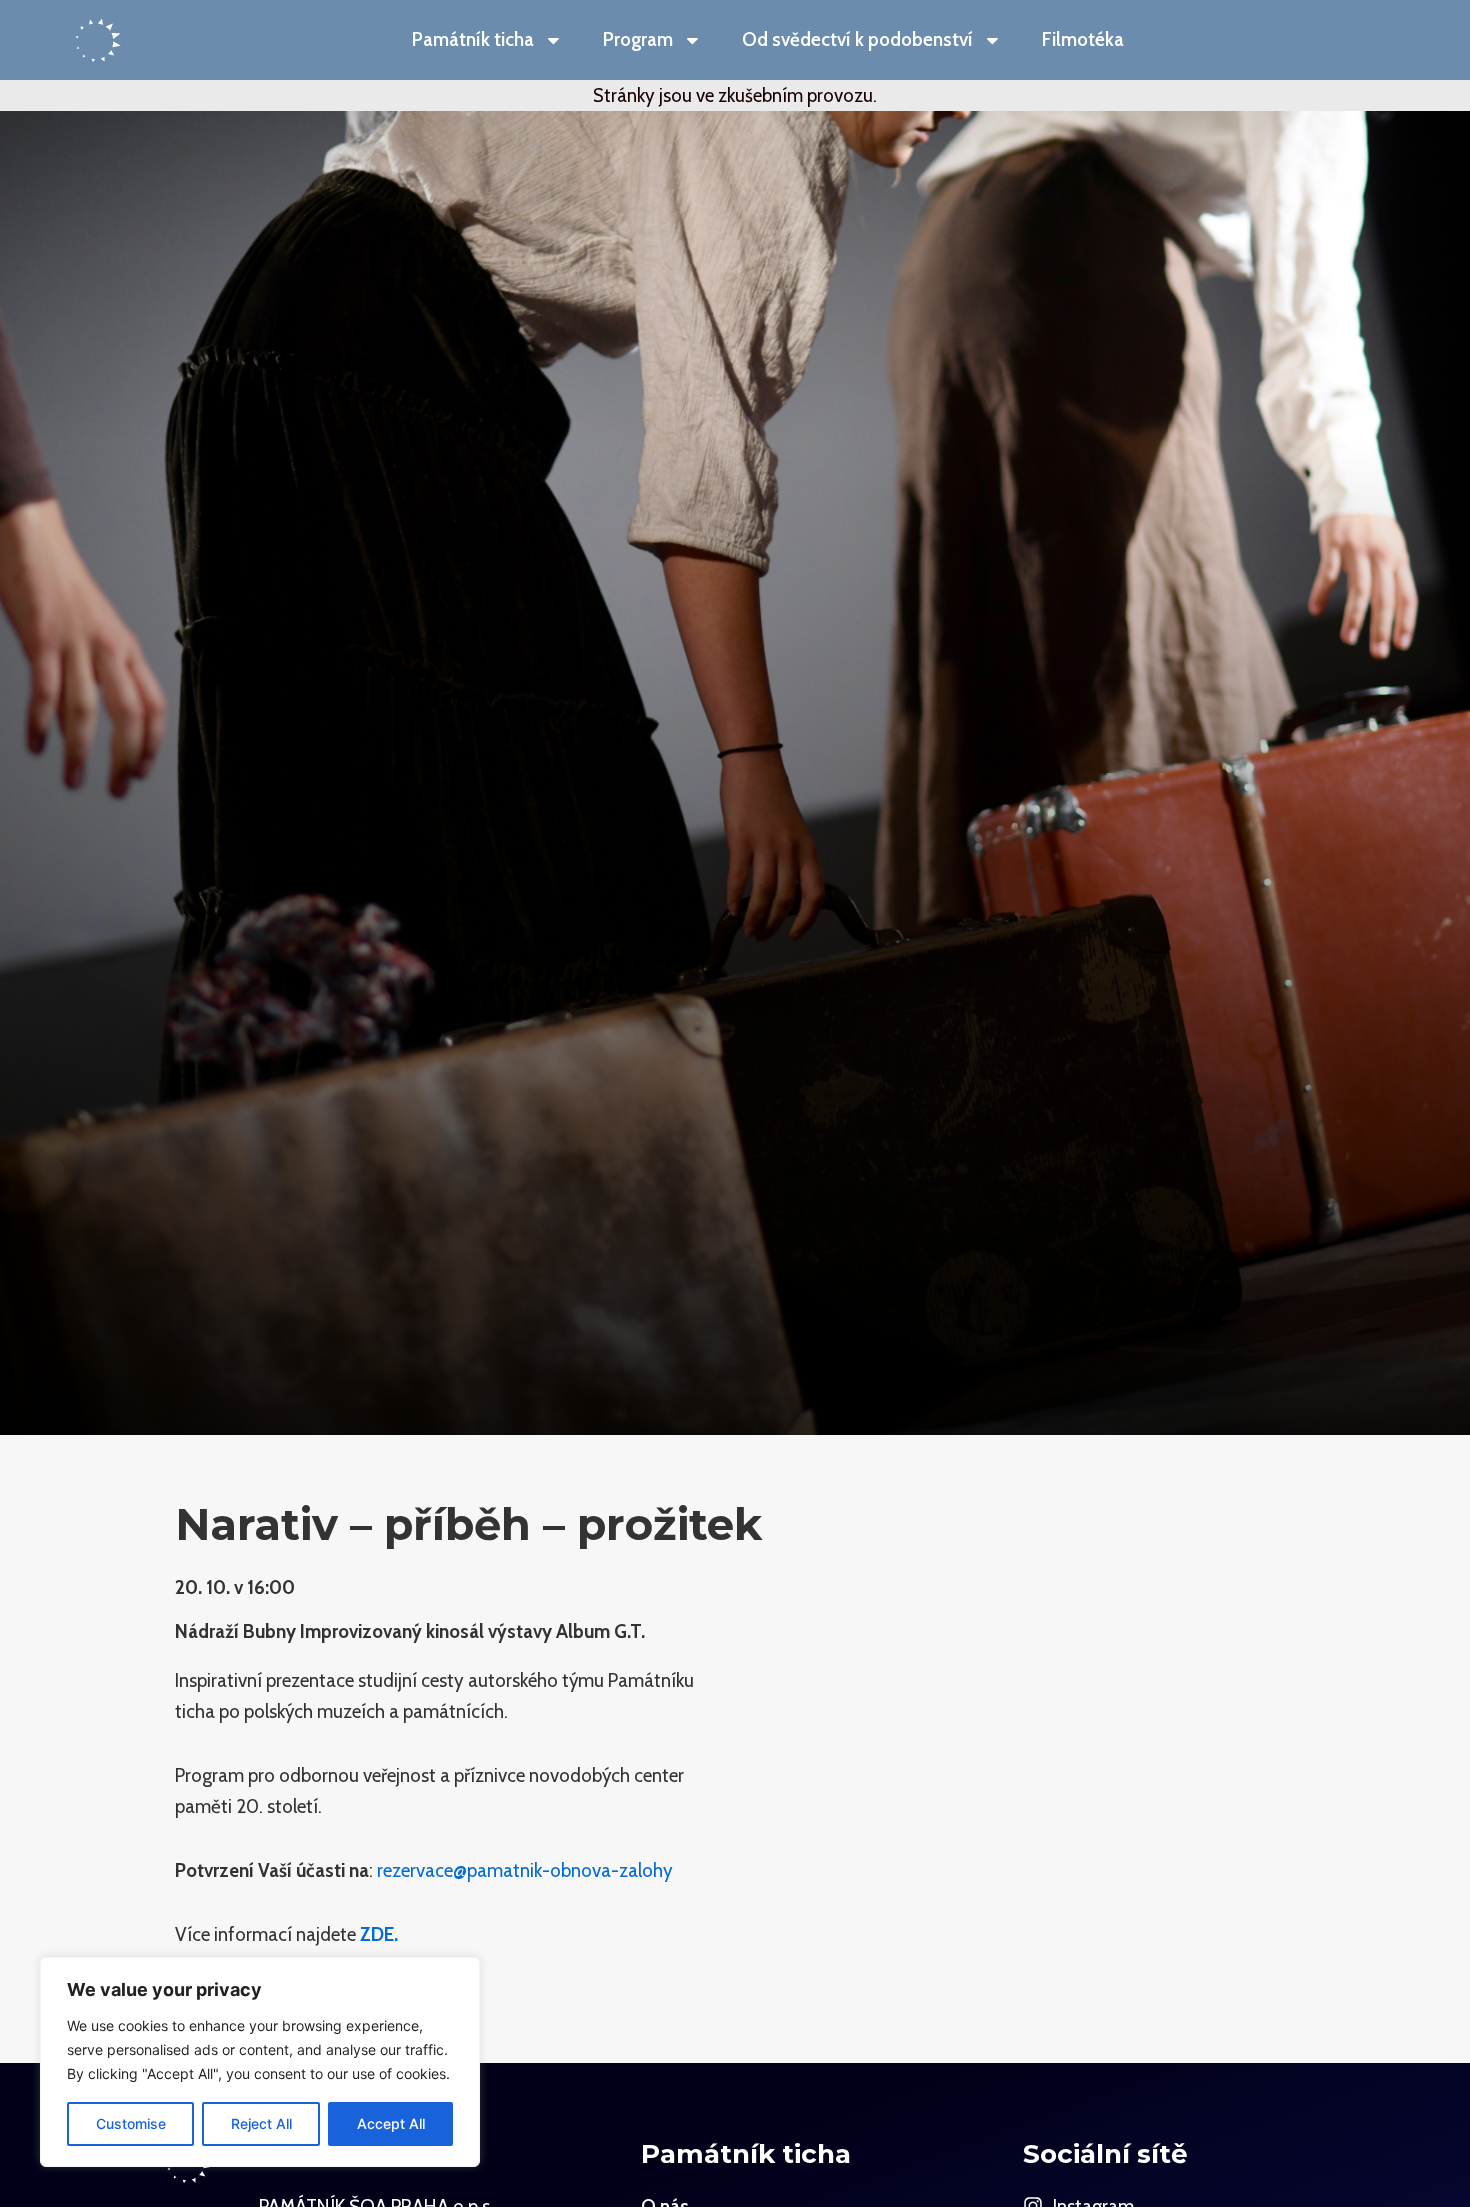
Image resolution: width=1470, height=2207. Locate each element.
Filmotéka (1083, 39)
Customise (131, 2123)
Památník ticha (473, 39)
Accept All (391, 2123)
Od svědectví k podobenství (857, 39)
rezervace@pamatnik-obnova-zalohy (527, 1870)
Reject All (261, 2123)
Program (638, 39)
